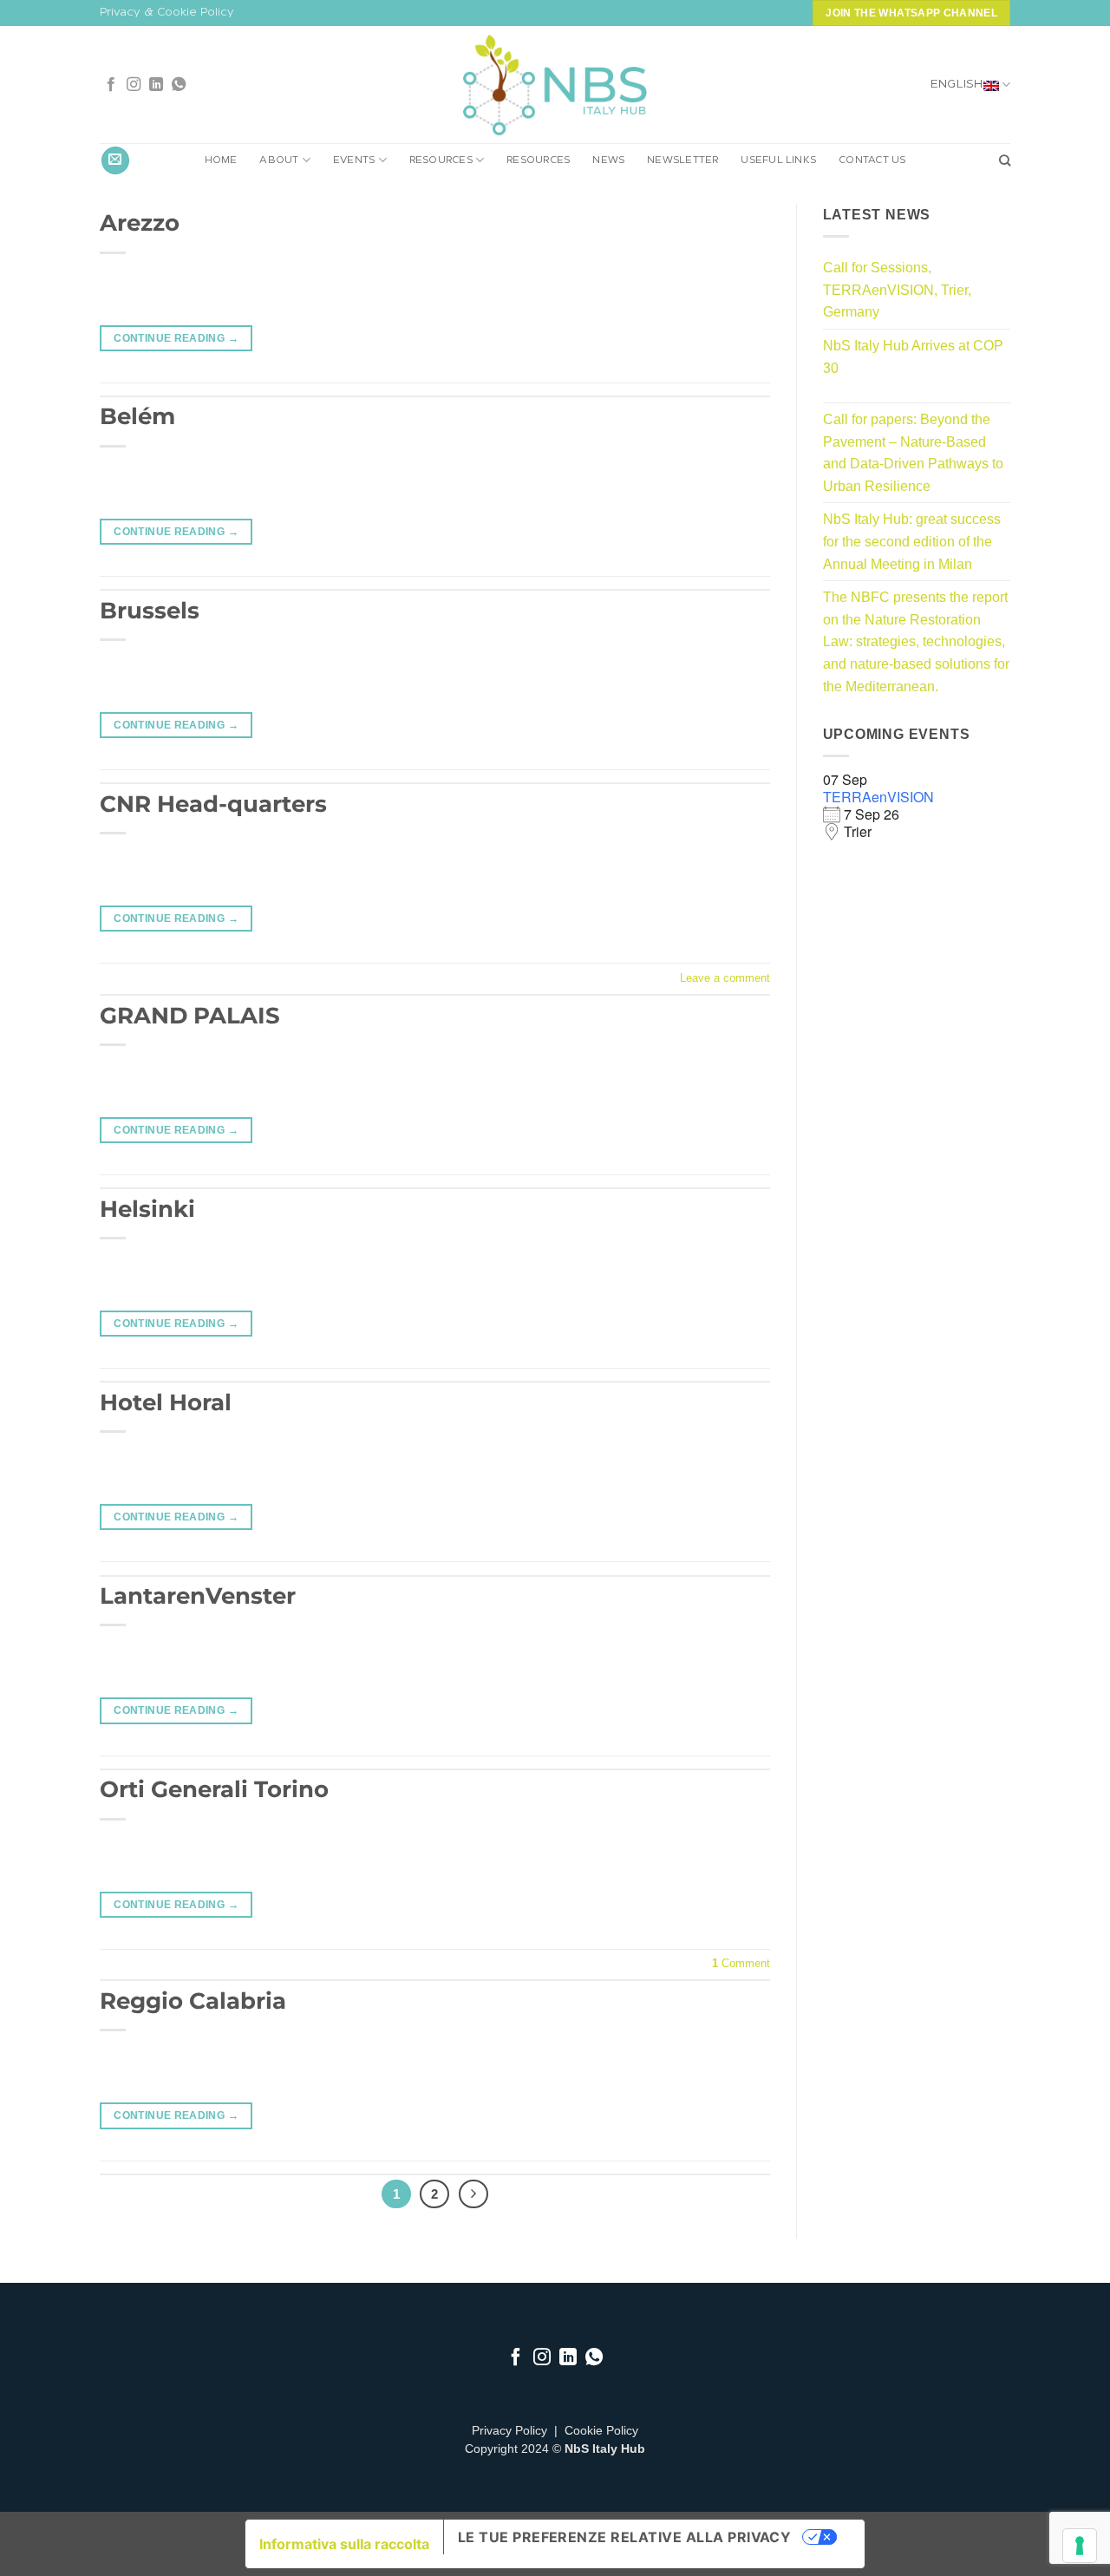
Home (221, 160)
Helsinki (147, 1209)
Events (354, 160)
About (279, 160)
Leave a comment (725, 978)
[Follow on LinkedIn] (156, 85)
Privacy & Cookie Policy (167, 13)
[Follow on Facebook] (111, 85)
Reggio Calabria (193, 2001)
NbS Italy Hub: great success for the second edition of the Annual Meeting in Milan (912, 541)
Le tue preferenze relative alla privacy (625, 2537)
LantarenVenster (198, 1595)
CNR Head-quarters (213, 804)
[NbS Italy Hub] (555, 85)
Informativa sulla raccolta (344, 2544)
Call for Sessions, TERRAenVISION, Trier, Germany (897, 290)
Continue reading (176, 338)
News (608, 160)
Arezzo (140, 222)
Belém (137, 416)
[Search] (1005, 160)
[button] (115, 161)
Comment (741, 1963)
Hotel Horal (166, 1402)
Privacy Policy (509, 2431)
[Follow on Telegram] (179, 85)
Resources (441, 160)
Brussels (150, 610)
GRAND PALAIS (190, 1015)
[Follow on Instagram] (134, 85)
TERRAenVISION (878, 797)
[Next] (473, 2194)
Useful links (778, 160)
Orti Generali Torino (214, 1789)
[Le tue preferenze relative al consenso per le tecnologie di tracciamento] (1080, 2546)
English (957, 85)
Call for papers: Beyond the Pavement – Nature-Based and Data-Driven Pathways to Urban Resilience (913, 453)
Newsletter (682, 160)
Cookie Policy (601, 2431)
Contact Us (872, 160)
